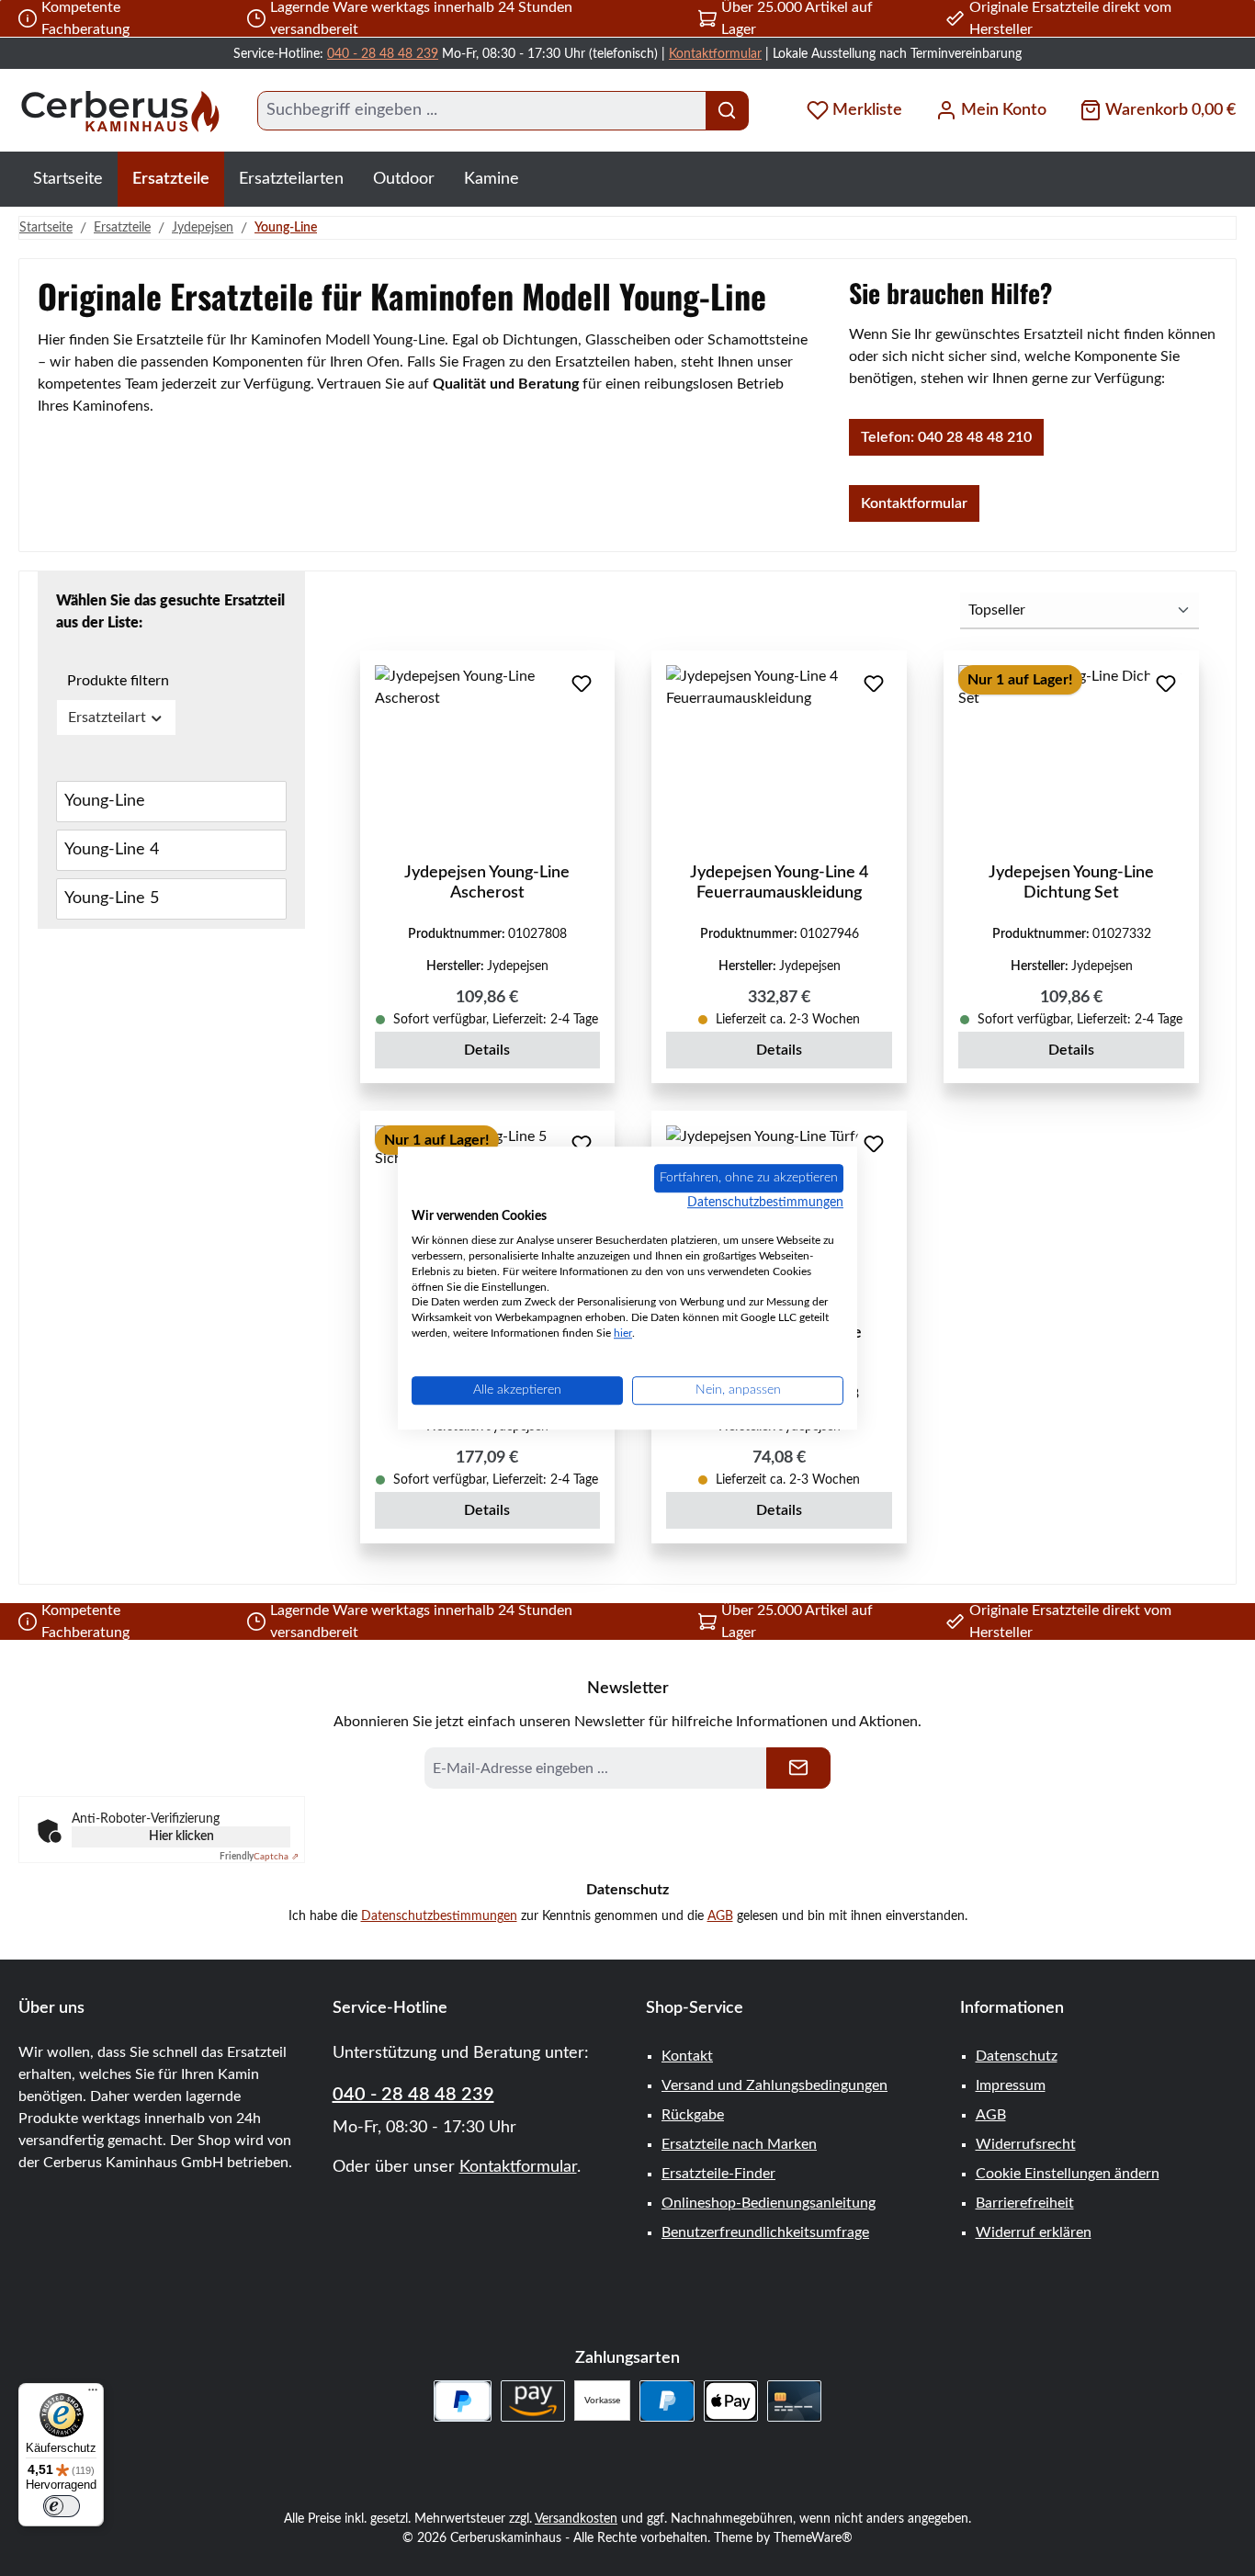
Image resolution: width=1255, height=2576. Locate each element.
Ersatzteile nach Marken (739, 2144)
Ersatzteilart (107, 717)
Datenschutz (1017, 2056)
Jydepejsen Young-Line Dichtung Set (1071, 883)
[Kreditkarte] (794, 2401)
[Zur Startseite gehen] (119, 111)
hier (623, 1333)
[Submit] (798, 1768)
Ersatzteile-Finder (718, 2174)
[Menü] (93, 2394)
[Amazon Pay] (533, 2401)
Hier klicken (181, 1836)
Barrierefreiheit (1025, 2203)
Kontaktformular (715, 54)
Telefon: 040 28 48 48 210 (946, 437)
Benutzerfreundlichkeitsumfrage (765, 2232)
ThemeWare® (813, 2538)
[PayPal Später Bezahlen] (463, 2401)
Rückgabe (693, 2115)
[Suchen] (727, 111)
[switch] (62, 2506)
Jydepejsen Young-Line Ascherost (487, 883)
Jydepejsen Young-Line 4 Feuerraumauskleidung (779, 883)
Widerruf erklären (1034, 2232)
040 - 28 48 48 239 (383, 54)
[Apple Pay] (731, 2401)
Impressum (1011, 2085)
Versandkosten (576, 2519)
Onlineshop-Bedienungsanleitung (769, 2203)
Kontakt (687, 2056)
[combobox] (482, 111)
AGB (720, 1916)
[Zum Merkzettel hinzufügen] (582, 684)
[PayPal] (667, 2401)
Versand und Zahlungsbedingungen (774, 2085)
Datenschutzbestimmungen (439, 1916)
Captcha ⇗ (259, 1857)
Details (487, 1050)
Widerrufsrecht (1026, 2144)
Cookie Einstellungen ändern (1068, 2174)
